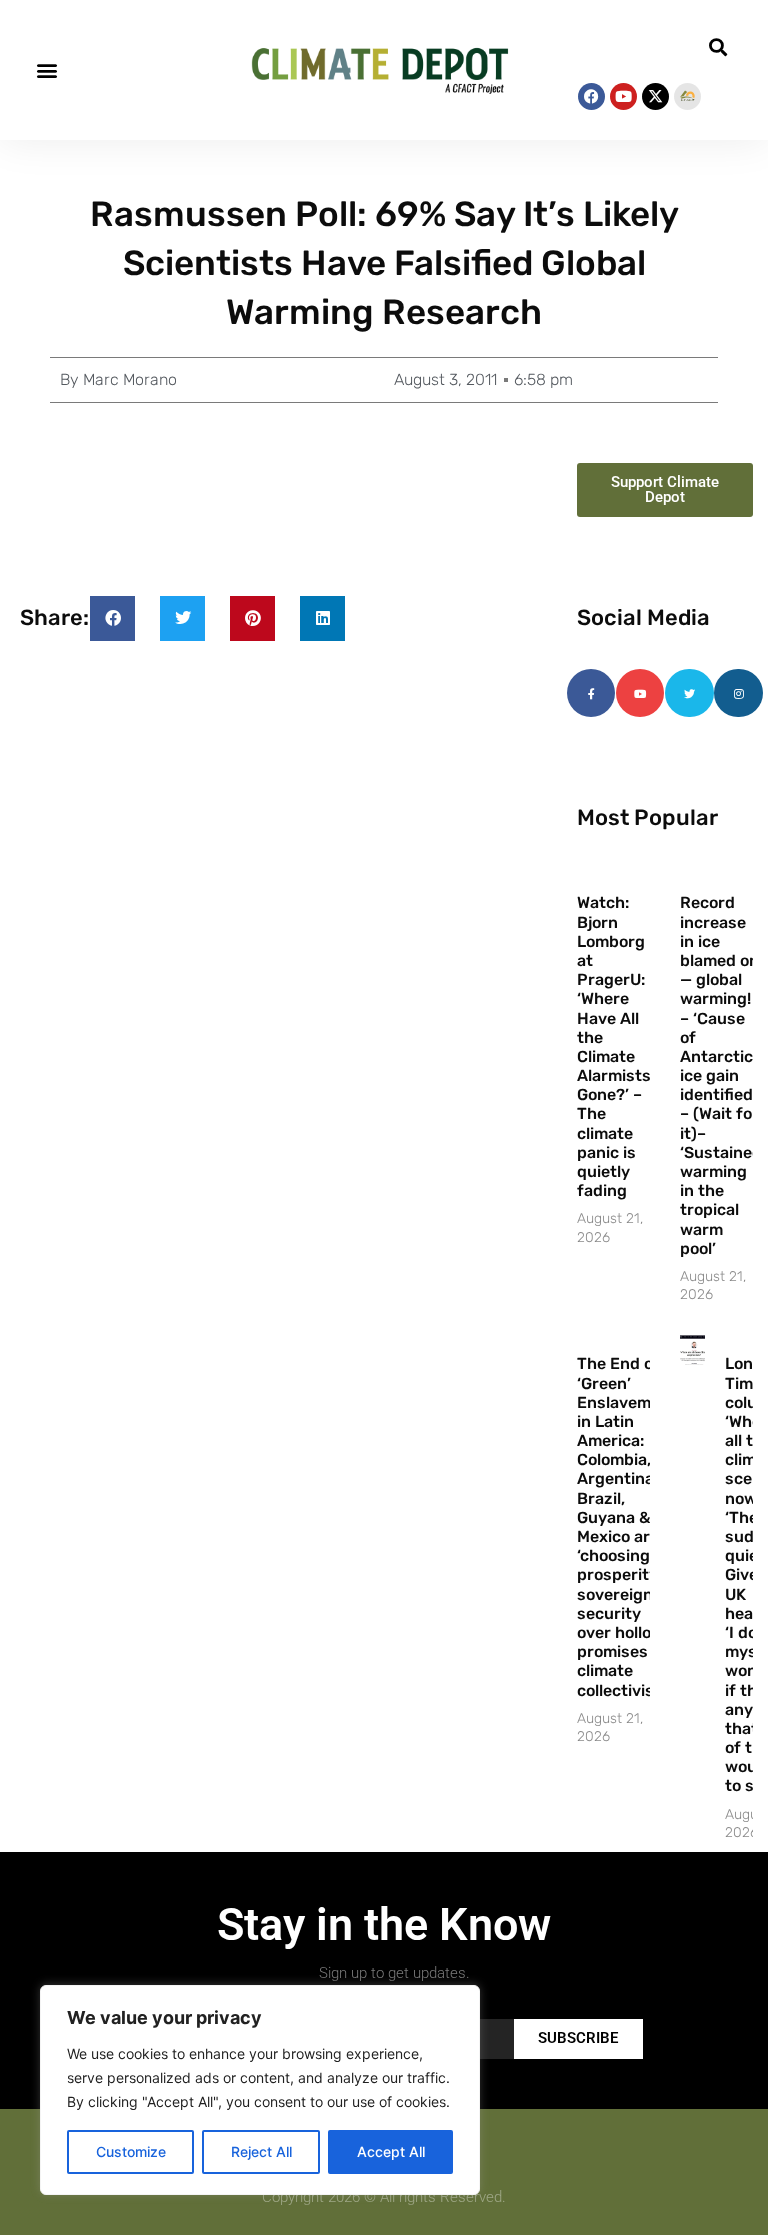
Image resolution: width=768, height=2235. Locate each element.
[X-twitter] (655, 96)
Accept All (391, 2151)
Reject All (261, 2151)
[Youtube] (623, 96)
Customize (131, 2151)
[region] (260, 2090)
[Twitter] (689, 693)
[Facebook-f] (591, 693)
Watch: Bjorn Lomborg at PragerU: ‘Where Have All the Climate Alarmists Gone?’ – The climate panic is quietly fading (614, 1046)
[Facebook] (591, 96)
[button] (46, 70)
